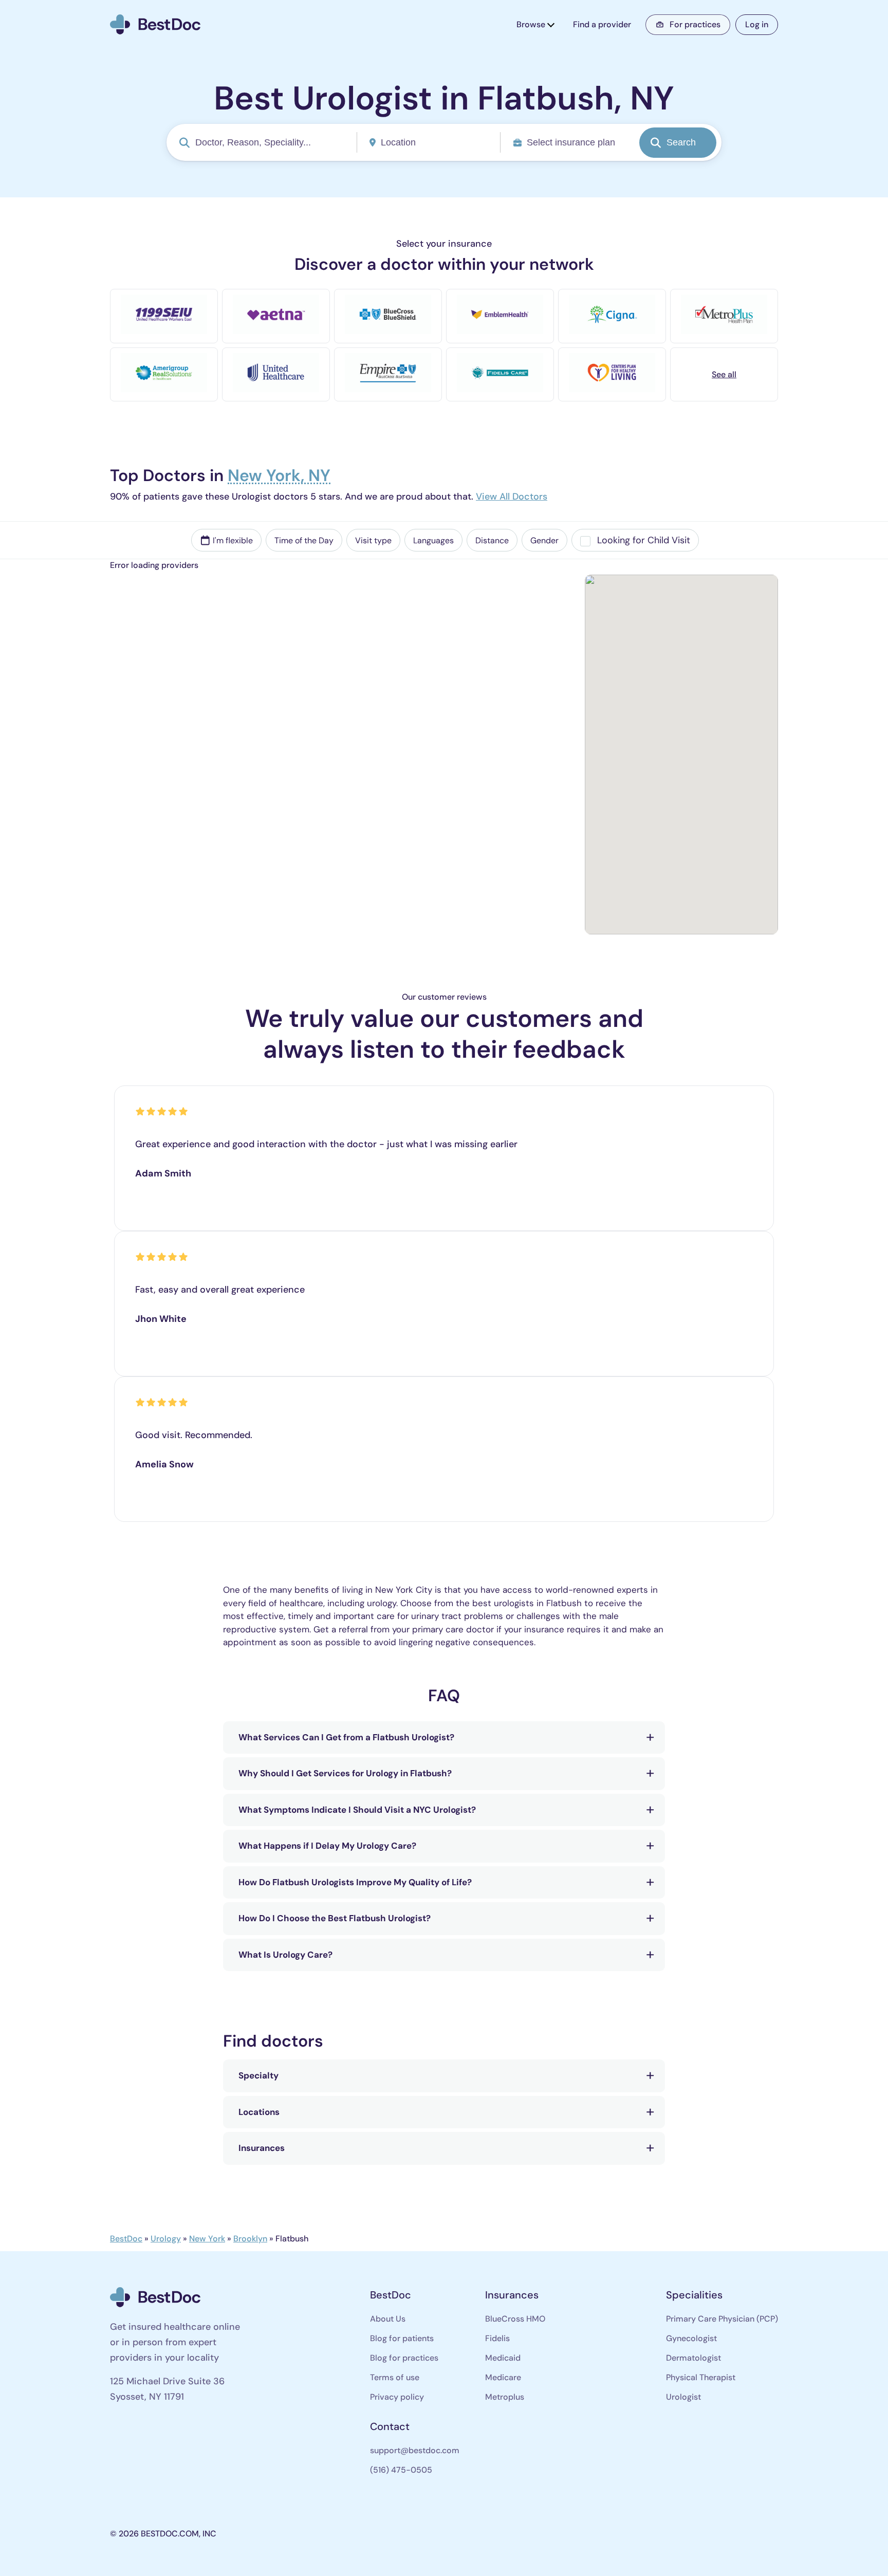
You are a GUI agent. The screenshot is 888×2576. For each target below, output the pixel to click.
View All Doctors (512, 497)
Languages (433, 540)
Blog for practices (404, 2358)
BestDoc (126, 2239)
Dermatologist (693, 2358)
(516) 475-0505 (401, 2470)
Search (681, 142)
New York (207, 2239)
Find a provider (602, 24)
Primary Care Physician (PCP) (722, 2319)
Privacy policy (397, 2397)
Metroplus (505, 2397)
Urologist (683, 2397)
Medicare (503, 2377)
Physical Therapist (701, 2377)
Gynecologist (691, 2338)
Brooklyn (250, 2239)
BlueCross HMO (515, 2319)
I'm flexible (233, 540)
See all (724, 374)
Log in (757, 24)
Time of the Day (304, 540)
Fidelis (497, 2338)
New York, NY (279, 477)
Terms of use (395, 2377)
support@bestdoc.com (415, 2450)
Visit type (373, 540)
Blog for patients (402, 2338)
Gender (544, 540)
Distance (492, 540)
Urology (166, 2239)
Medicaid (503, 2358)
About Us (388, 2319)
